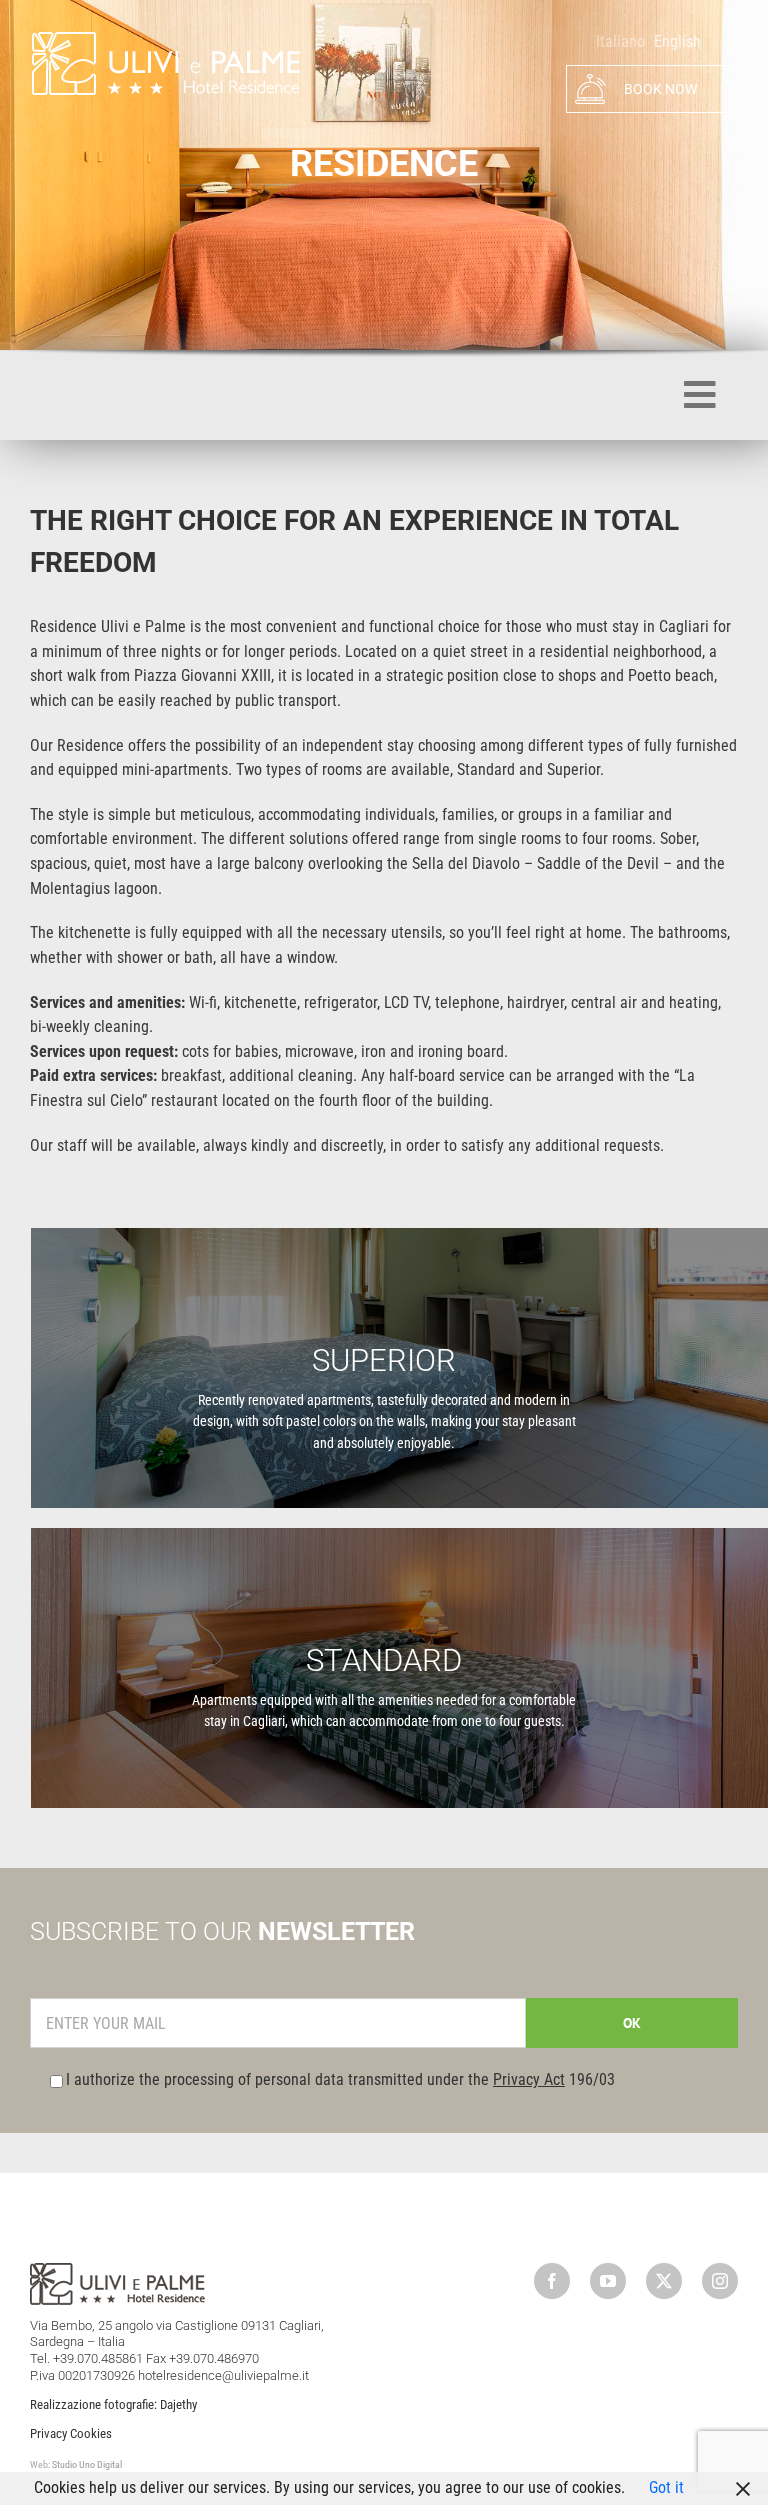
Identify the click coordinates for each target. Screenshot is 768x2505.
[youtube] (608, 2281)
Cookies (91, 2433)
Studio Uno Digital (87, 2464)
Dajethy (178, 2404)
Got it (666, 2487)
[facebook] (552, 2281)
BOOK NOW (659, 89)
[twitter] (664, 2281)
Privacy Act (529, 2079)
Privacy (48, 2433)
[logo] (165, 37)
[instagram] (720, 2281)
